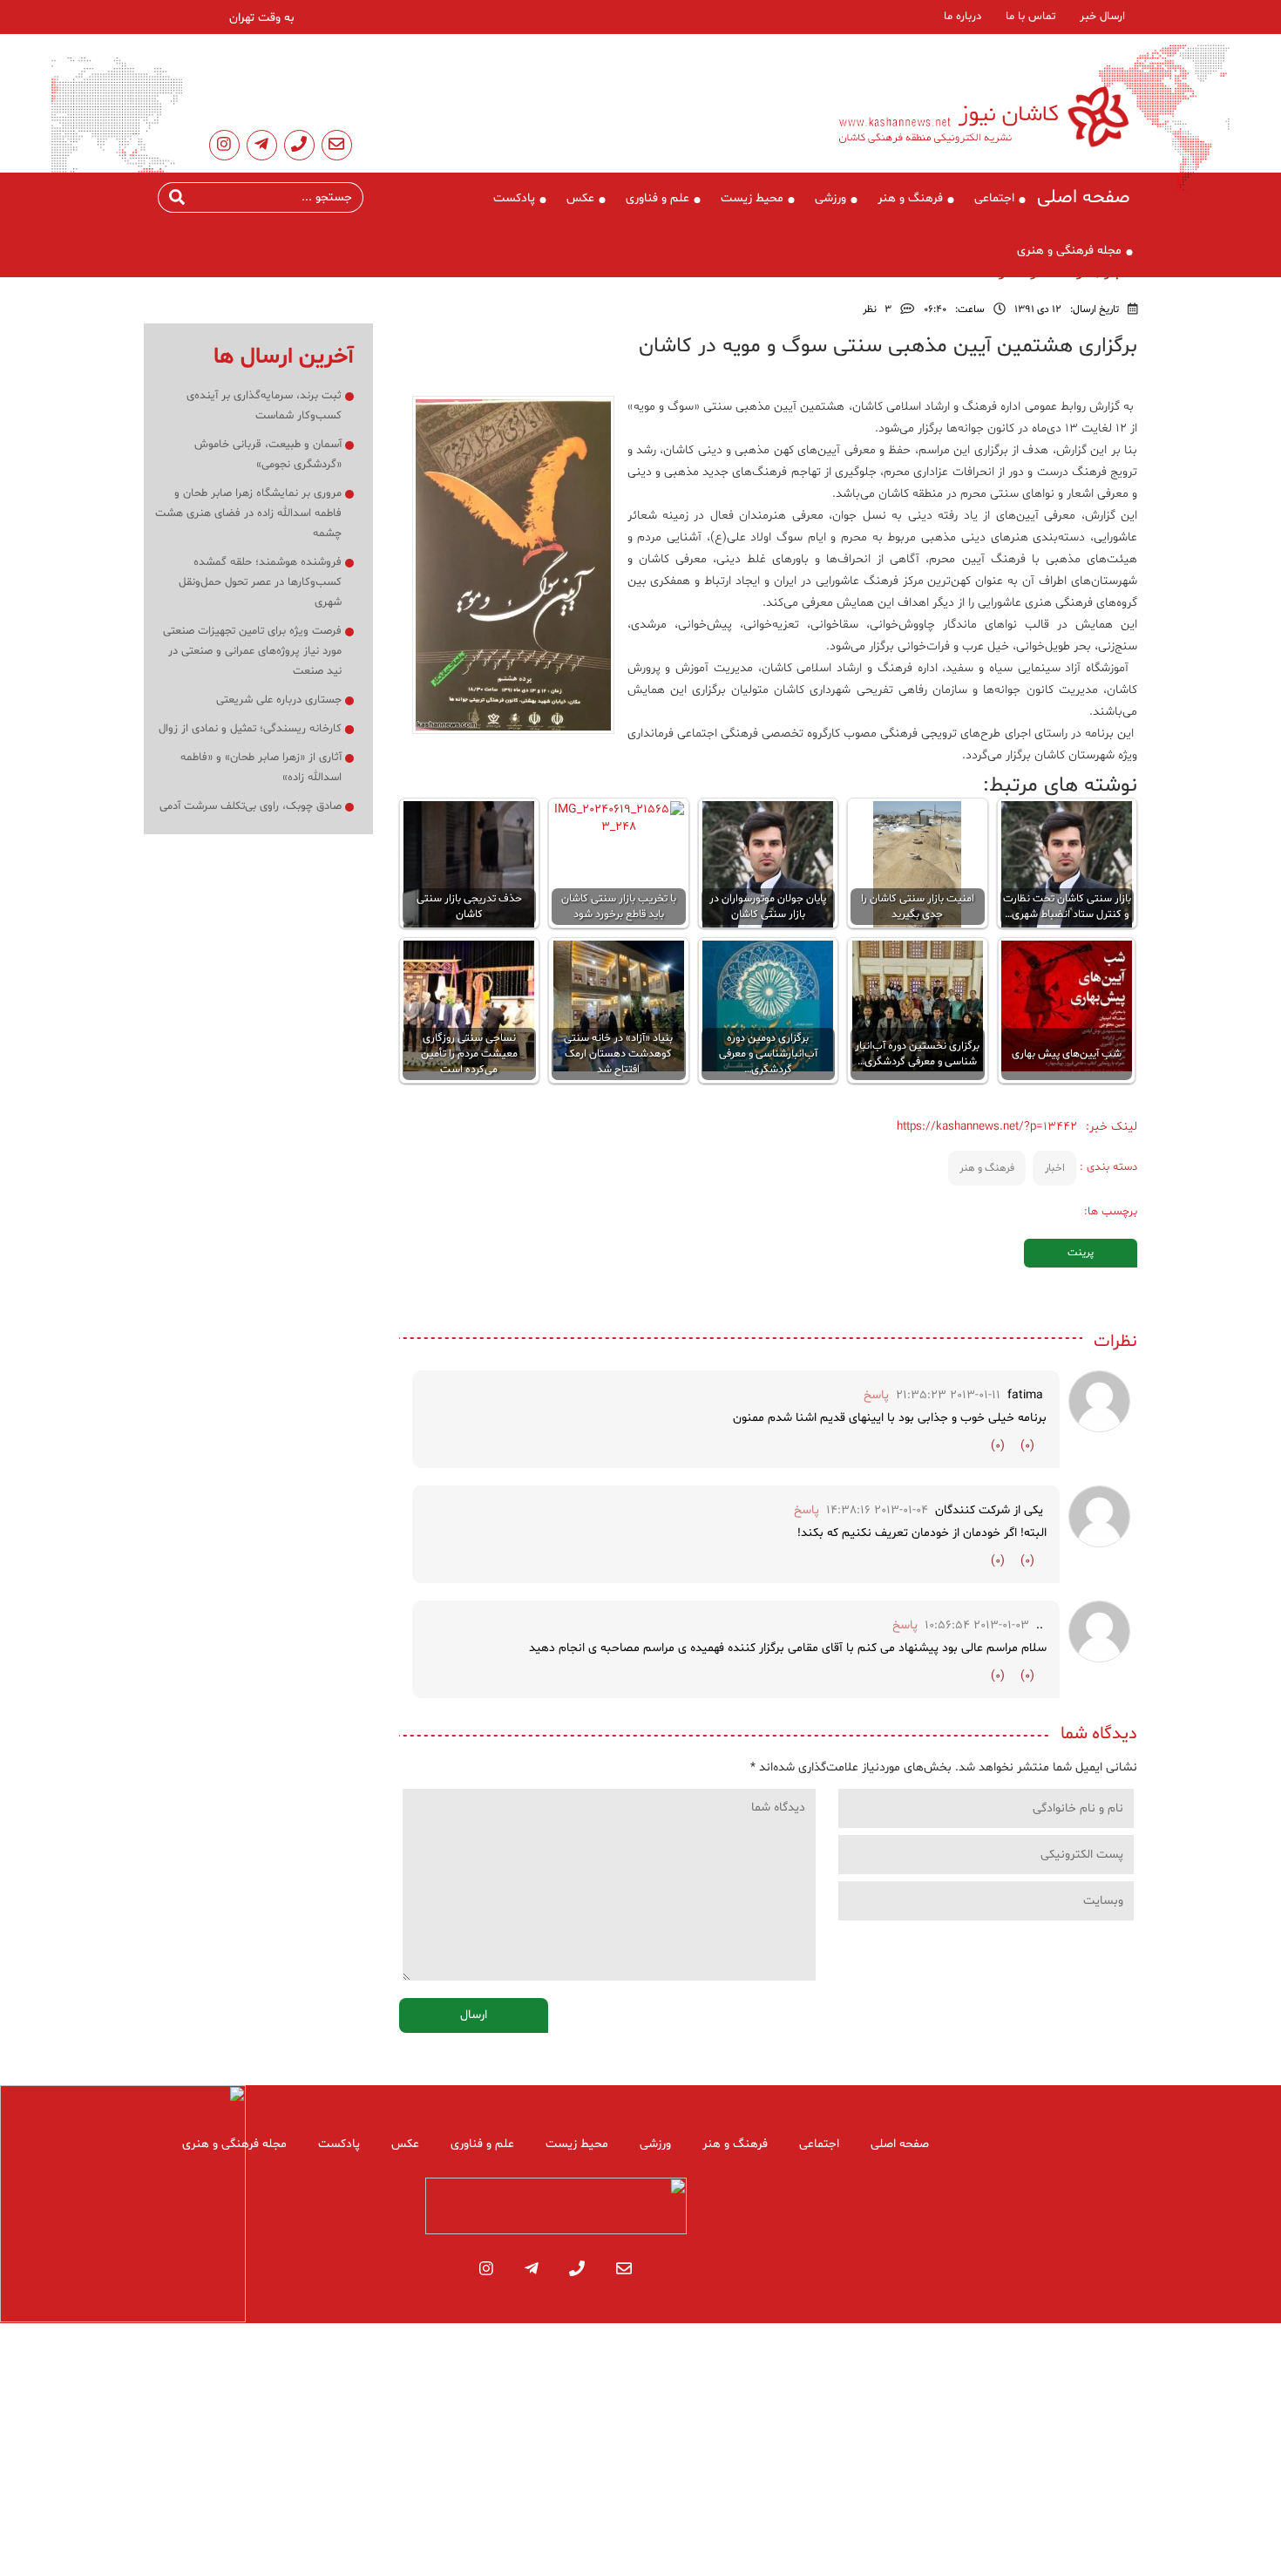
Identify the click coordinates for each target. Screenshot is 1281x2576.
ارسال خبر (1102, 17)
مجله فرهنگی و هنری (1069, 251)
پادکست (514, 198)
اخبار (1055, 1168)
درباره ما (962, 17)
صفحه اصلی (1084, 198)
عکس (580, 198)
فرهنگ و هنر (910, 198)
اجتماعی (994, 198)
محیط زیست (752, 198)
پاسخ (876, 1395)
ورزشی (830, 198)
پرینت (1081, 1253)
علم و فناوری (657, 198)
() (1027, 1446)
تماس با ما (1030, 17)
